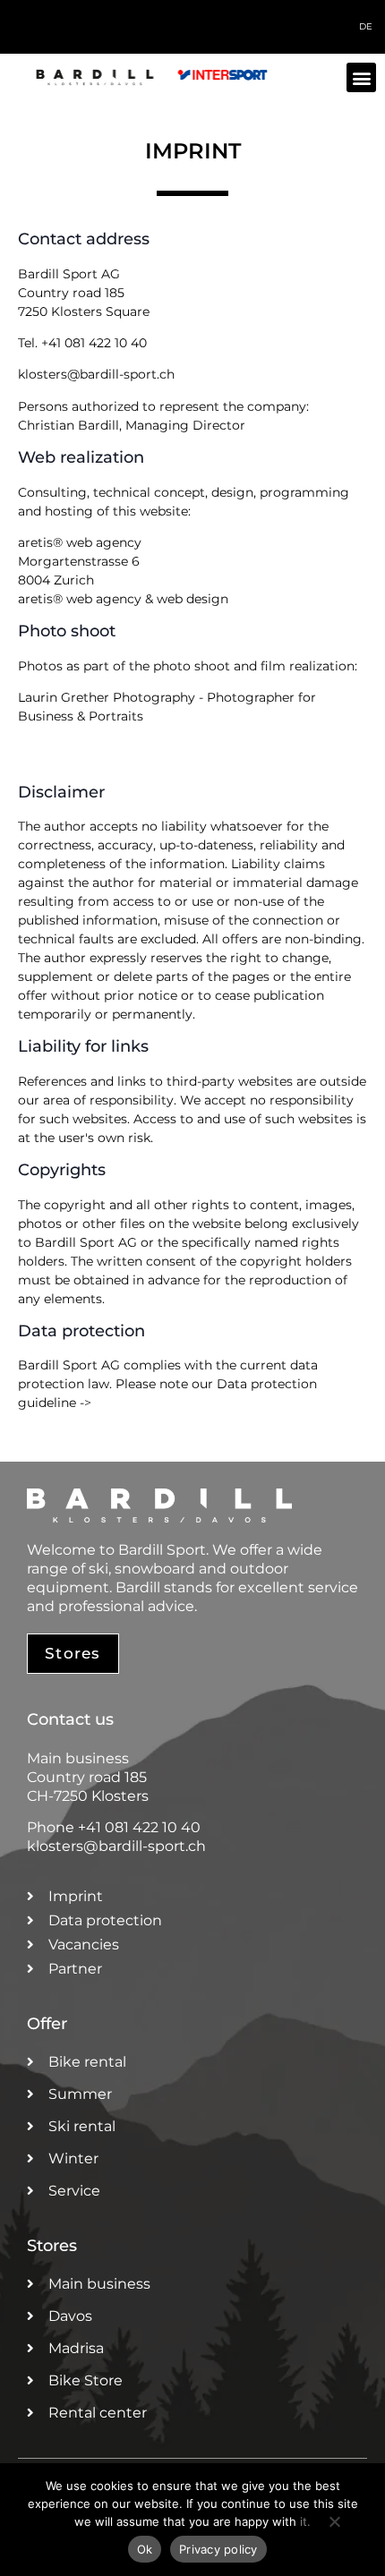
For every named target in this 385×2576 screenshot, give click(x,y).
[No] (334, 2530)
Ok (145, 2549)
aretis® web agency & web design (123, 599)
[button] (361, 77)
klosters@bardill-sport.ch (96, 374)
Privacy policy (218, 2549)
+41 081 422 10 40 (94, 343)
